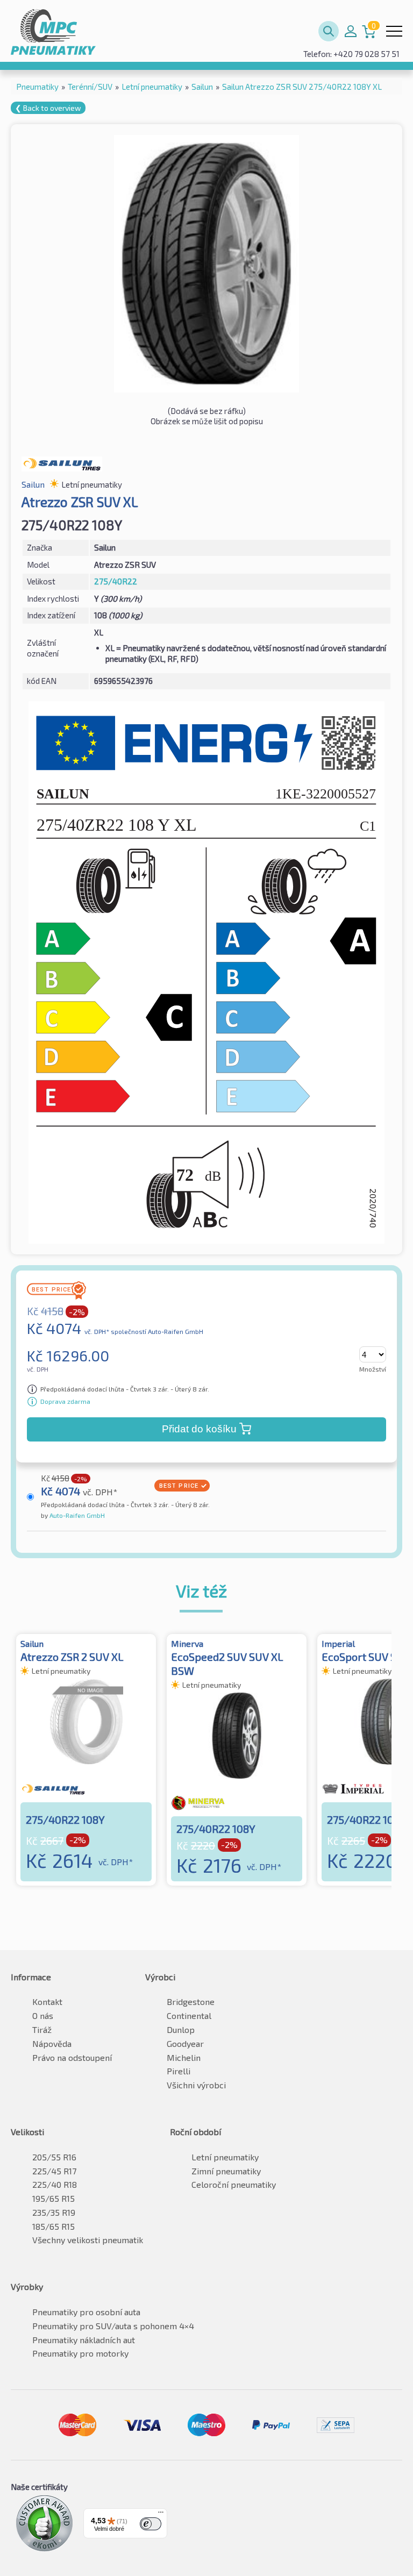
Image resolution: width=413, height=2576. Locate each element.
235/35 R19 (54, 2212)
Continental (189, 2015)
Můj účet (351, 31)
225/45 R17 (54, 2171)
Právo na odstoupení (72, 2057)
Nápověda (52, 2043)
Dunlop (181, 2029)
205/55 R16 (54, 2157)
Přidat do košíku (199, 1429)
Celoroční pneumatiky (234, 2184)
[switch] (151, 2524)
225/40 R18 (55, 2184)
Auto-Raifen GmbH (76, 1515)
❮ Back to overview (48, 108)
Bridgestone (191, 2001)
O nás (43, 2015)
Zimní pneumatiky (226, 2171)
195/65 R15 (54, 2198)
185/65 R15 (54, 2226)
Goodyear (185, 2043)
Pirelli (179, 2071)
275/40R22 (116, 581)
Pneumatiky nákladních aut (84, 2340)
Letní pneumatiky (225, 2157)
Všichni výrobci (196, 2085)
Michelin (184, 2057)
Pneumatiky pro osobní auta (86, 2312)
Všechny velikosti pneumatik (88, 2240)
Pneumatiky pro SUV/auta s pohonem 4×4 (113, 2326)
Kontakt (47, 2001)
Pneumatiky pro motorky (80, 2353)
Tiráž (42, 2029)
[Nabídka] (161, 2515)
